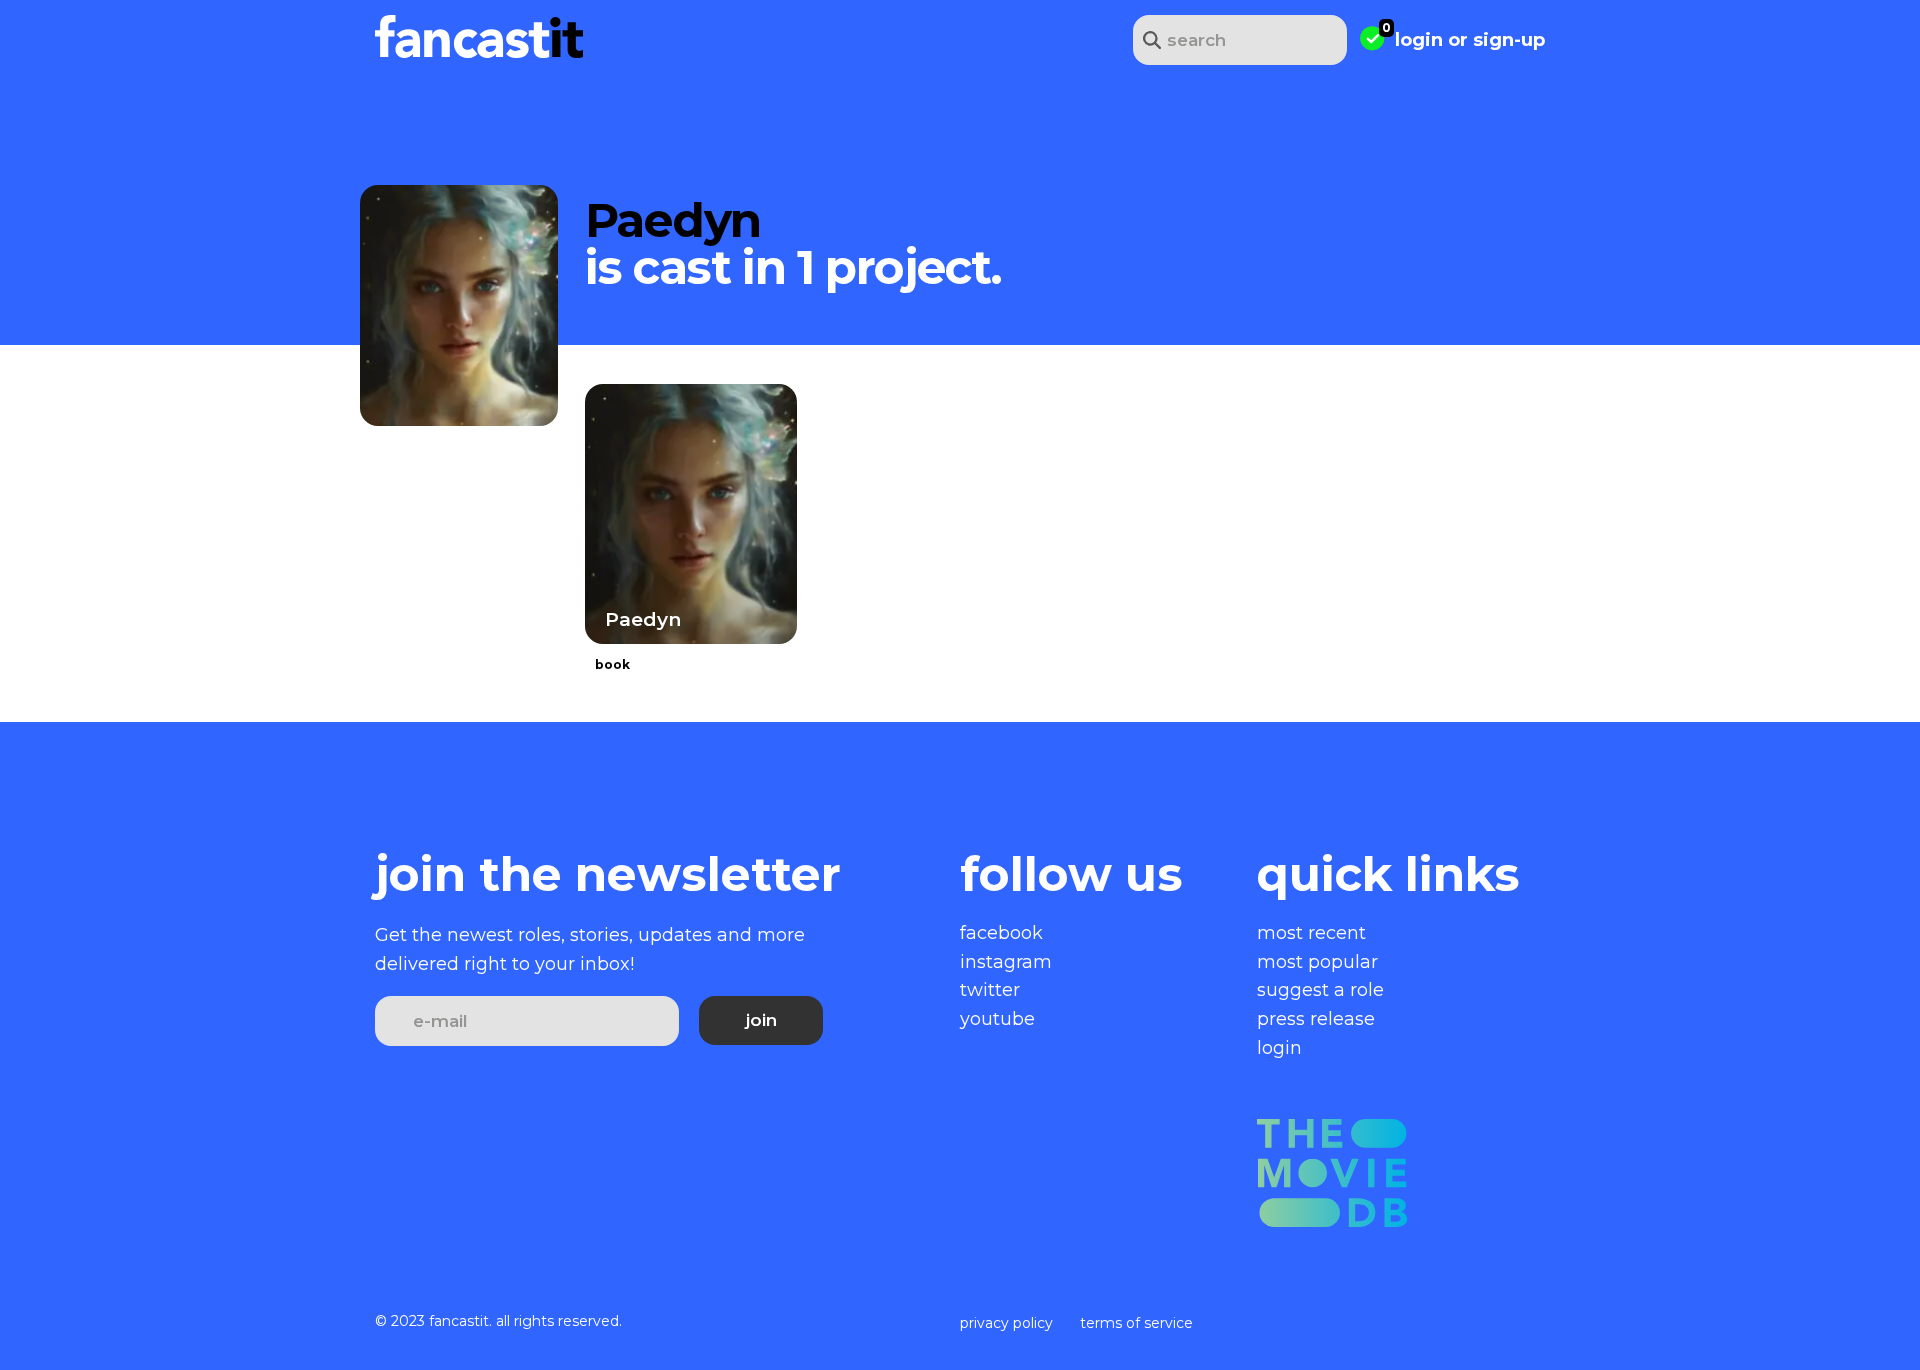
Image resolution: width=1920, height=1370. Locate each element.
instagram (1006, 962)
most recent (1311, 933)
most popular (1317, 962)
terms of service (1136, 1323)
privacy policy (1006, 1323)
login (1419, 40)
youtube (997, 1019)
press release (1316, 1019)
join (761, 1020)
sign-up (1509, 40)
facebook (1001, 933)
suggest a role (1320, 990)
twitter (990, 990)
